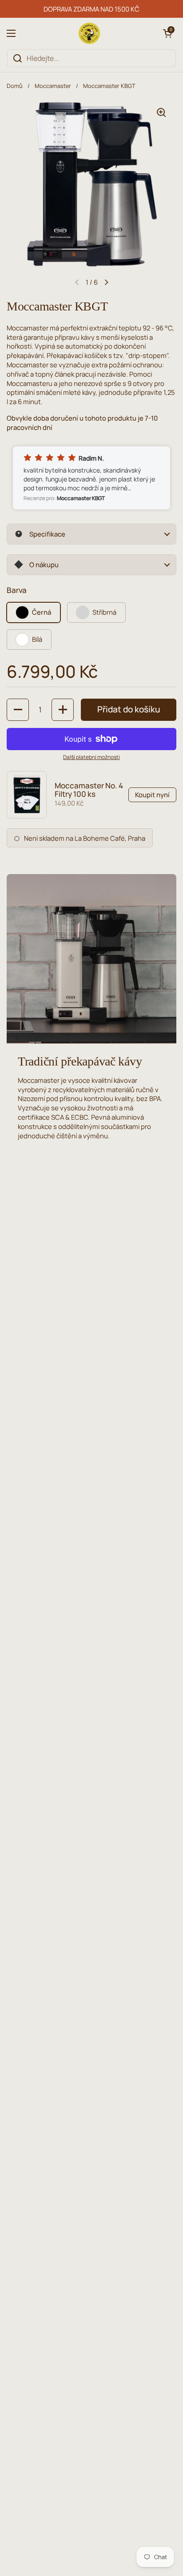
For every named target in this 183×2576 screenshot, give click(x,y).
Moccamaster (53, 86)
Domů (15, 86)
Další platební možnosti (91, 757)
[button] (167, 33)
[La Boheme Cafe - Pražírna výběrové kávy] (89, 33)
